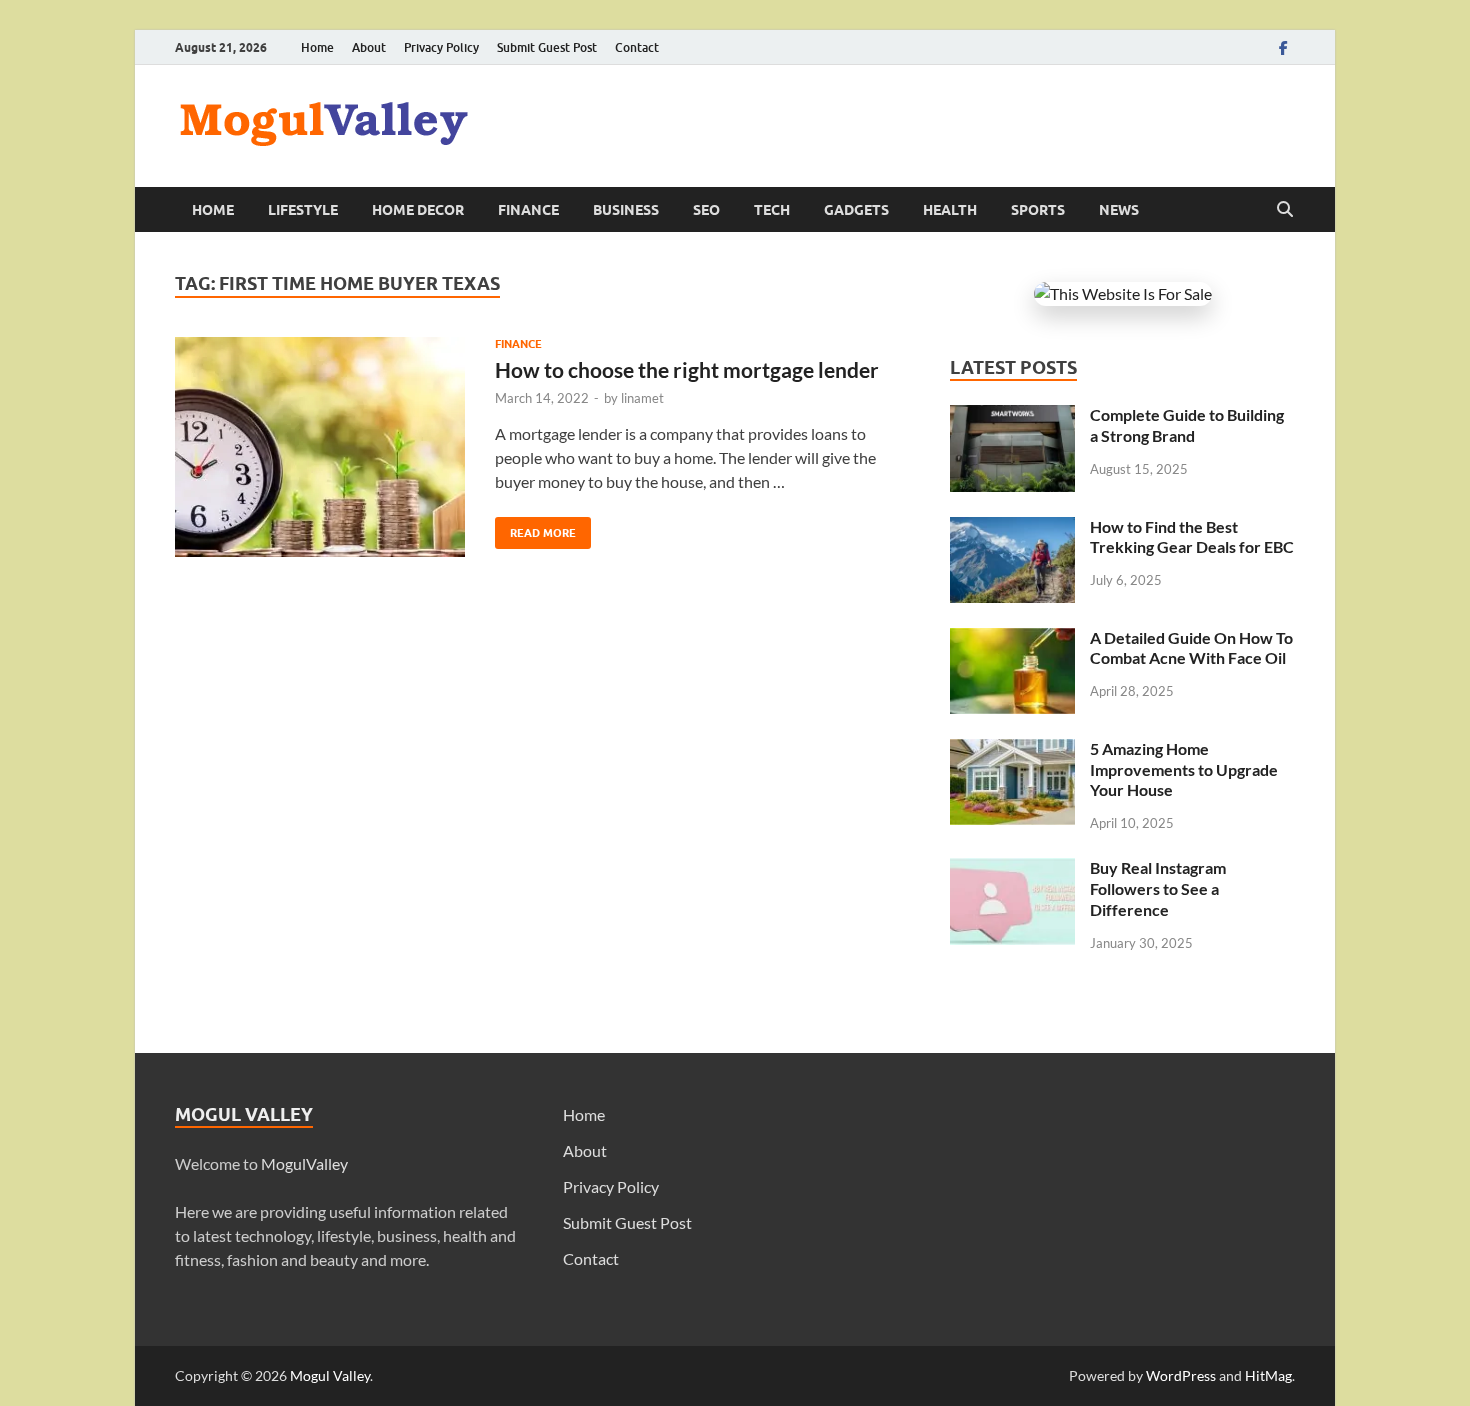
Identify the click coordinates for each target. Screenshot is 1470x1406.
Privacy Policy (441, 47)
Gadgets (856, 210)
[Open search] (1285, 210)
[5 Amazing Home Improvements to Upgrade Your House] (1012, 750)
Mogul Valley (330, 1375)
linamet (642, 398)
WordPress (1181, 1375)
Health (950, 210)
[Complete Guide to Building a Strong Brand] (1012, 416)
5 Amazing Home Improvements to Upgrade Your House (1184, 769)
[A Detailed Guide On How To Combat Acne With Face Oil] (1012, 639)
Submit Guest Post (547, 47)
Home (317, 47)
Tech (772, 210)
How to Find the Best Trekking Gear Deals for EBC (1192, 537)
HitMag (1268, 1375)
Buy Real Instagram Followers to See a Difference (1158, 888)
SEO (706, 210)
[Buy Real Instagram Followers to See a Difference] (1012, 869)
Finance (528, 210)
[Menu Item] (1283, 47)
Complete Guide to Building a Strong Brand (1187, 425)
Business (626, 210)
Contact (637, 47)
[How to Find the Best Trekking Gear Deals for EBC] (1012, 528)
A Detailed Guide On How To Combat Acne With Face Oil (1191, 648)
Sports (1038, 210)
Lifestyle (303, 210)
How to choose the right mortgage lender (687, 369)
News (1119, 210)
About (369, 47)
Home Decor (418, 210)
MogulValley (304, 1163)
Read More (535, 528)
